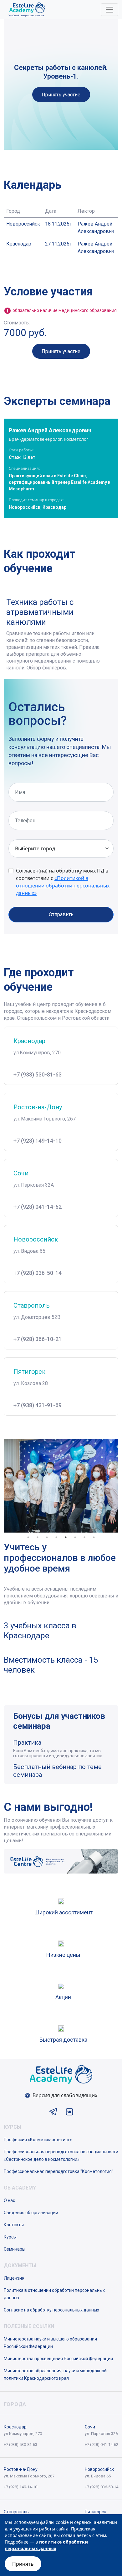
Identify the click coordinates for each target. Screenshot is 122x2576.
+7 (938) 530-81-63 (38, 1074)
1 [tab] (28, 1537)
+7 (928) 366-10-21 (38, 1339)
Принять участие (61, 95)
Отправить (61, 914)
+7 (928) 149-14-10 (38, 1141)
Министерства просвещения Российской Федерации (58, 2359)
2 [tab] (38, 1537)
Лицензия (14, 2278)
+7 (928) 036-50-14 (38, 1273)
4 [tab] (56, 1537)
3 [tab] (47, 1537)
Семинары (15, 2249)
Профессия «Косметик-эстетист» (38, 2140)
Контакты (14, 2225)
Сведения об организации (31, 2213)
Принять (23, 2564)
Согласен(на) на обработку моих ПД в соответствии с (63, 882)
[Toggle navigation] (109, 10)
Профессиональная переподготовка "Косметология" (58, 2171)
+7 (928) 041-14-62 (38, 1207)
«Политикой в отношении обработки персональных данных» (63, 886)
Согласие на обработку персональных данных (51, 2310)
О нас (9, 2200)
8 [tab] (94, 1537)
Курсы (10, 2237)
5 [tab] (66, 1537)
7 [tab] (84, 1537)
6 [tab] (75, 1537)
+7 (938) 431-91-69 (38, 1405)
